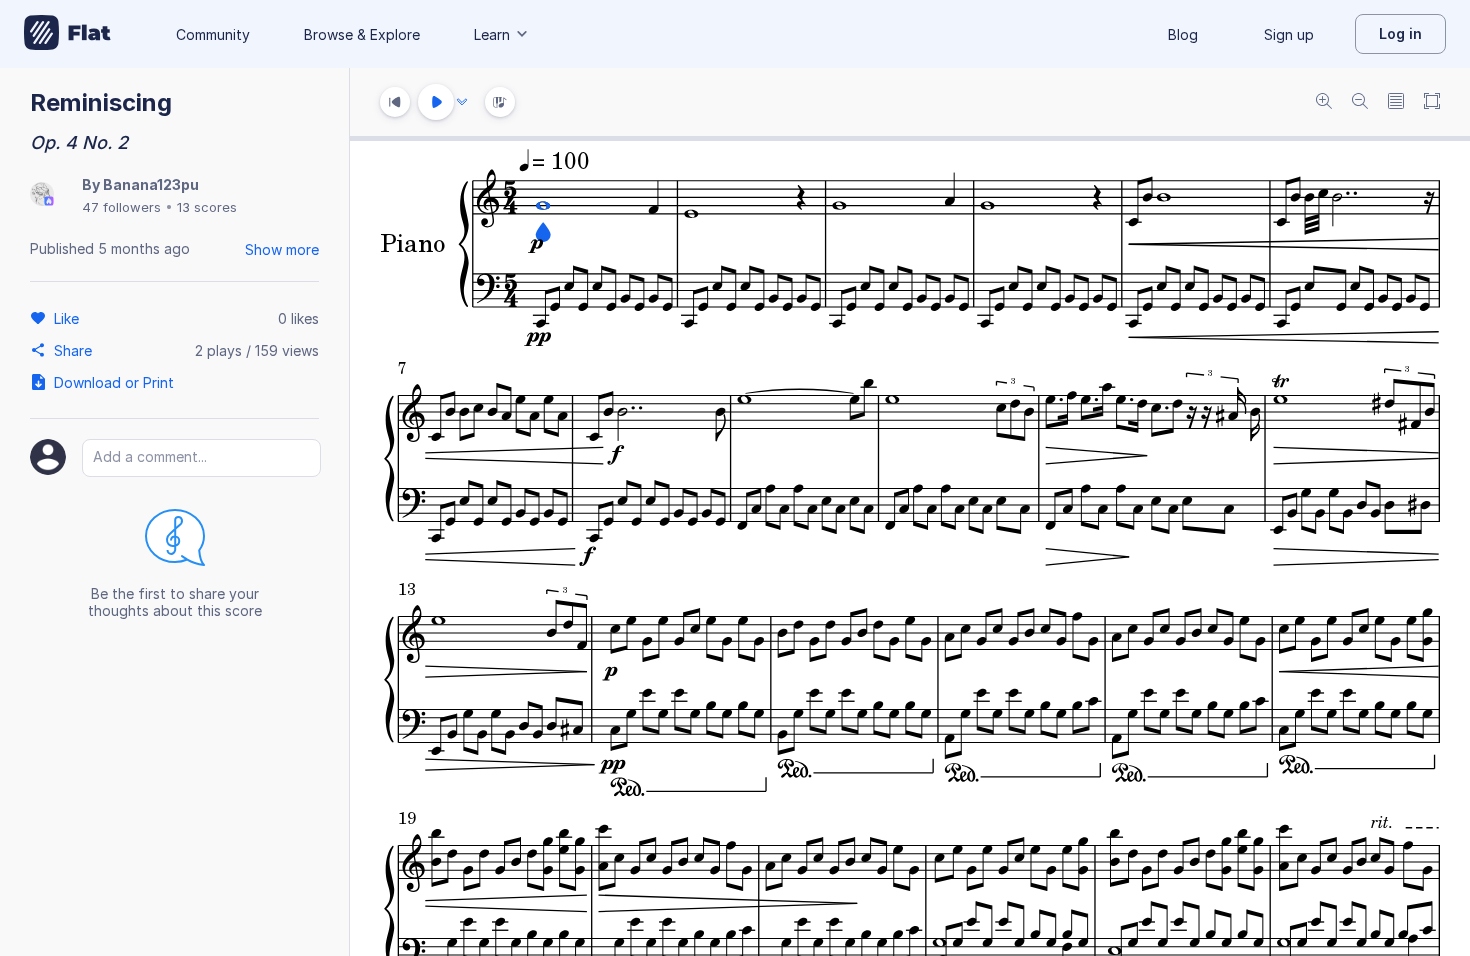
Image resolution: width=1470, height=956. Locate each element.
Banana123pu (151, 184)
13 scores (207, 207)
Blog (1183, 34)
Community (213, 34)
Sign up (1289, 34)
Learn (492, 34)
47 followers (121, 207)
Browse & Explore (362, 34)
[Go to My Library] (67, 34)
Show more (282, 249)
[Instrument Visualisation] (500, 102)
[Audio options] (462, 102)
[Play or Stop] (436, 102)
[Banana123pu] (42, 195)
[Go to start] (395, 102)
